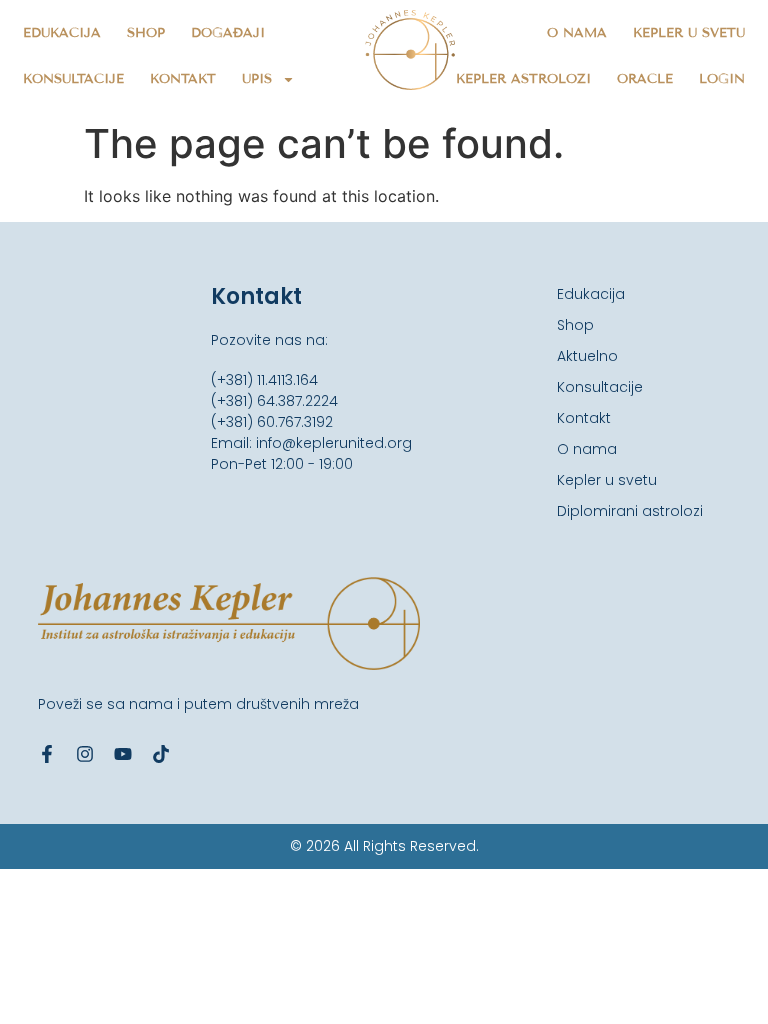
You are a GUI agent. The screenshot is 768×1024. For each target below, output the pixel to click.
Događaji (228, 33)
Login (722, 79)
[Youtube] (123, 754)
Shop (146, 33)
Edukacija (62, 33)
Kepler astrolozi (523, 79)
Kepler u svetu (689, 33)
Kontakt (183, 79)
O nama (577, 33)
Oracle (645, 79)
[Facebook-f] (47, 754)
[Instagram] (85, 754)
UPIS (257, 79)
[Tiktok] (161, 754)
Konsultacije (73, 79)
